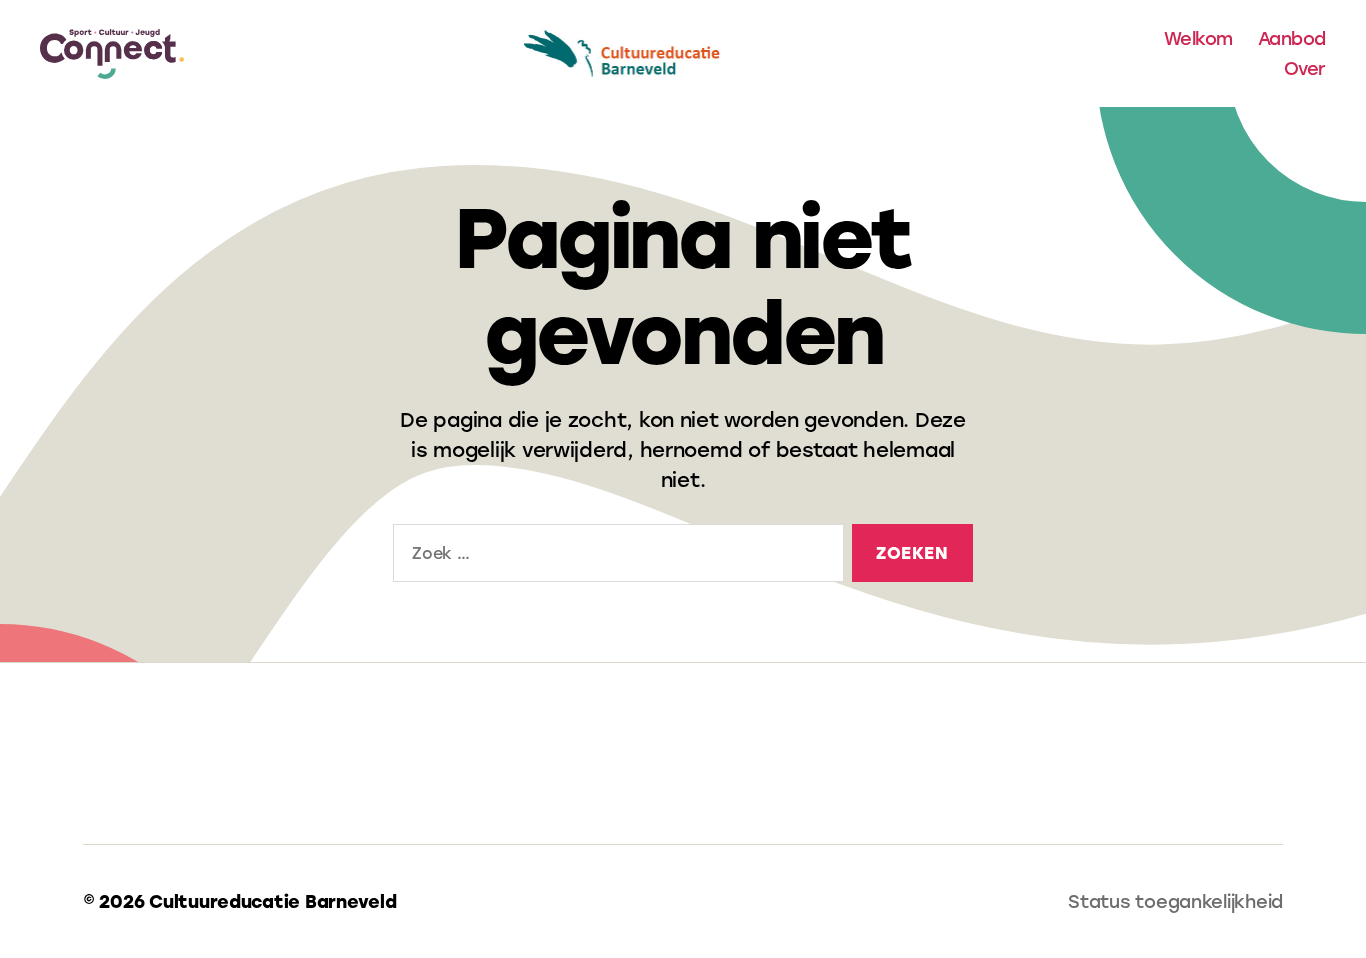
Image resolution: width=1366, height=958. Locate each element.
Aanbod (1292, 39)
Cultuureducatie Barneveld (272, 901)
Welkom (1198, 39)
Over (1305, 69)
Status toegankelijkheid (1175, 901)
